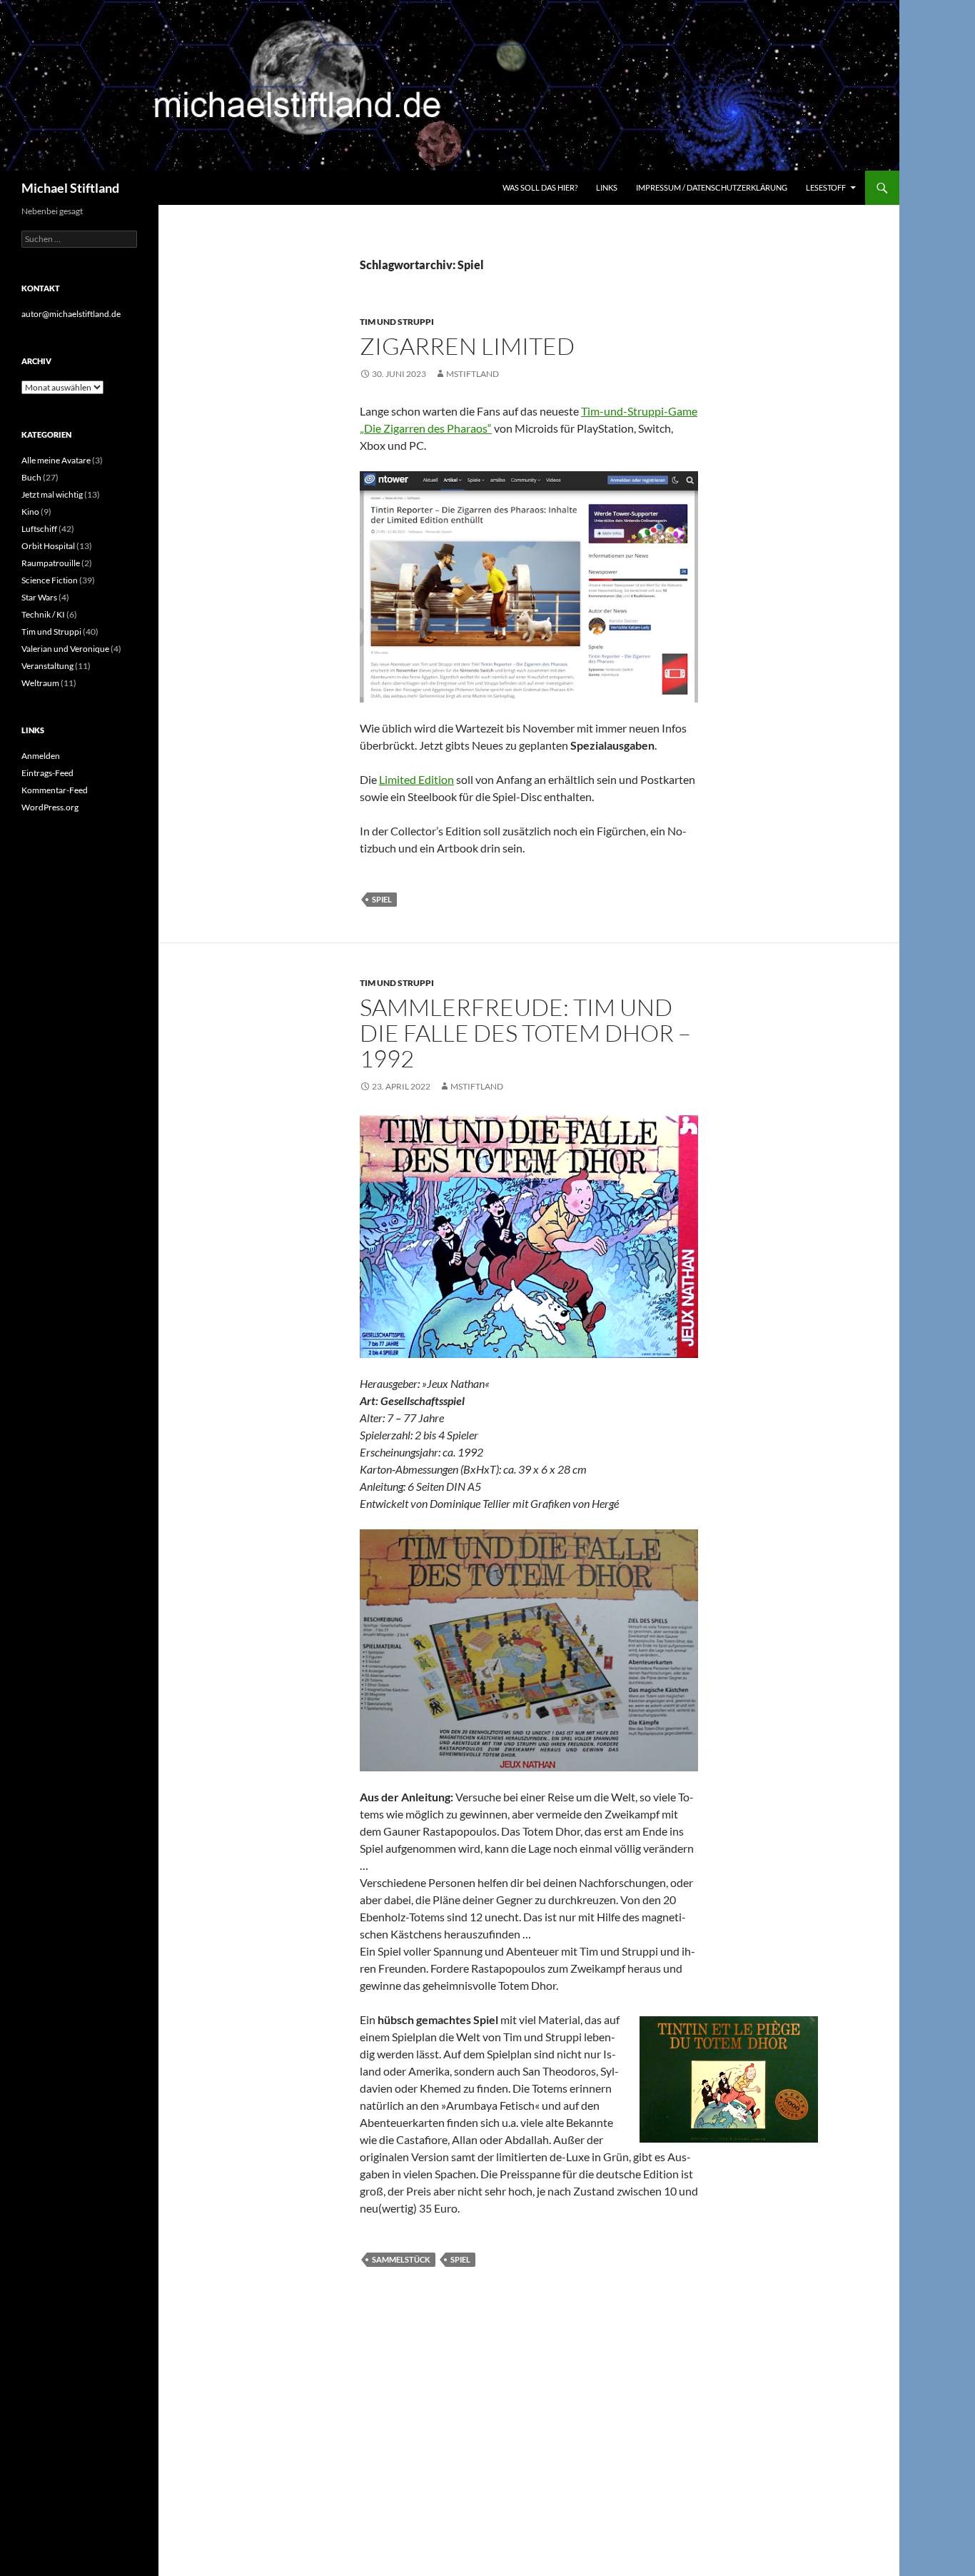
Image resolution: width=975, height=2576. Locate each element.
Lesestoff (826, 187)
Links (607, 187)
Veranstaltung (47, 666)
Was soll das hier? (540, 187)
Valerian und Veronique (65, 649)
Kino (30, 512)
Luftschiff (39, 529)
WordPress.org (50, 807)
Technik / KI (43, 614)
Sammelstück (401, 2259)
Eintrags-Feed (47, 773)
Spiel (382, 899)
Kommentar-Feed (55, 790)
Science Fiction (50, 580)
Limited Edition (416, 779)
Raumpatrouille (51, 563)
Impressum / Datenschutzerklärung (712, 187)
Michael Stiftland (70, 188)
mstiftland (473, 374)
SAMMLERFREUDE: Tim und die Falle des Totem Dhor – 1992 (525, 1033)
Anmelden (41, 756)
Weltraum (40, 683)
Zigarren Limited (467, 346)
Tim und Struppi (397, 322)
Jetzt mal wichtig (52, 494)
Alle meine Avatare (56, 460)
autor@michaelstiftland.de (71, 314)
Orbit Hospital (48, 546)
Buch (31, 477)
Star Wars (39, 597)
